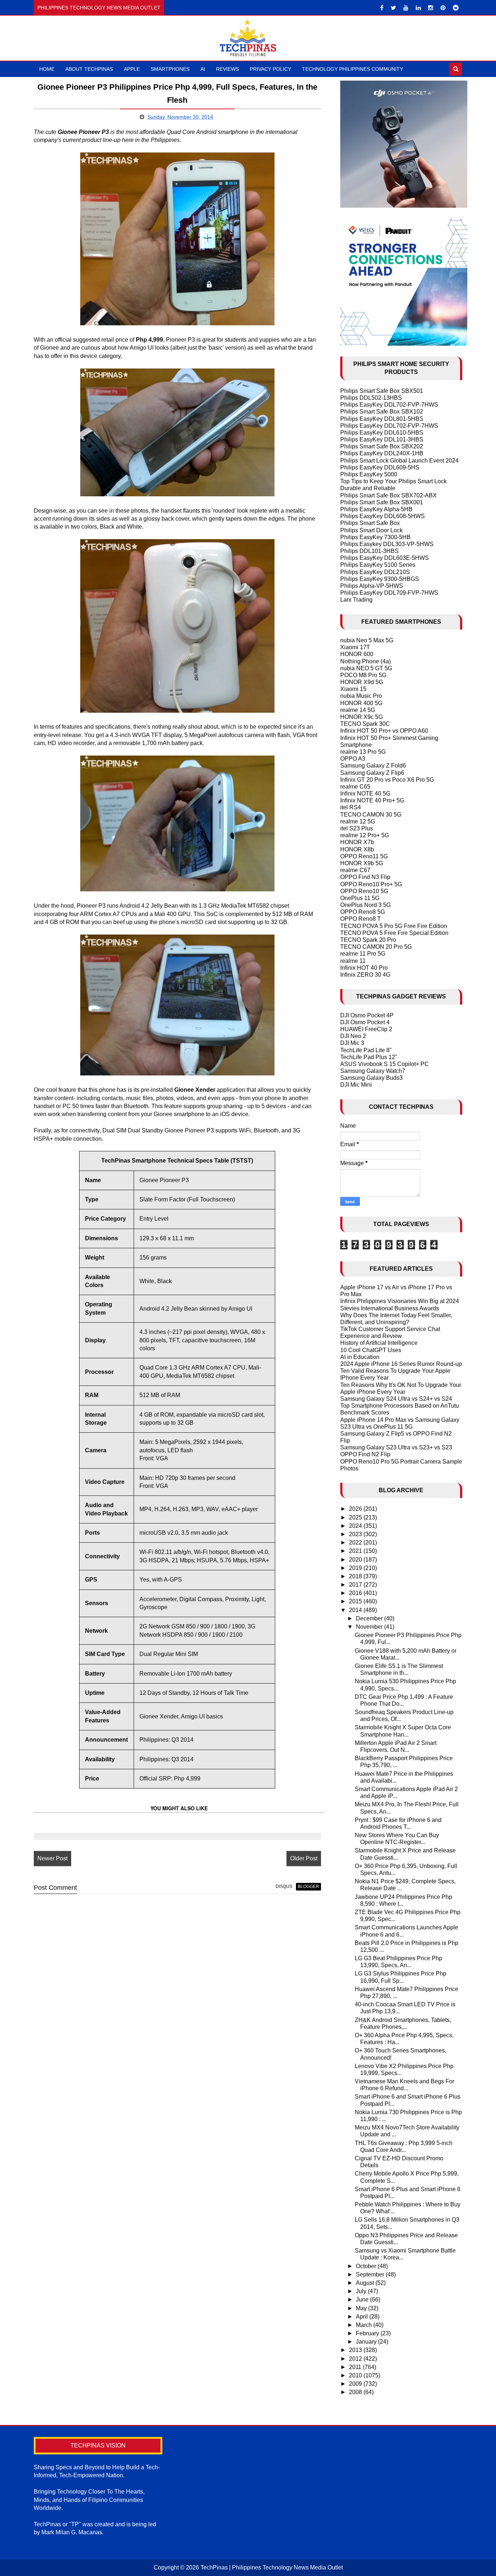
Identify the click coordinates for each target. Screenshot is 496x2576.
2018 (356, 1576)
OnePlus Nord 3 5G (365, 905)
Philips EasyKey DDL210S (375, 572)
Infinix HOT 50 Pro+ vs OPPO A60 (384, 731)
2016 (356, 1593)
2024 (356, 1526)
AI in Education (360, 1357)
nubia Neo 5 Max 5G (367, 640)
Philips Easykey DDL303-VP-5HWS (387, 544)
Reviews (227, 69)
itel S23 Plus (357, 828)
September (371, 2274)
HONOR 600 (357, 654)
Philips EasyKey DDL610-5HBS (382, 433)
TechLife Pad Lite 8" (366, 1050)
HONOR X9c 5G (361, 717)
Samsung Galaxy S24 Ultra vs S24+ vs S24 (396, 1399)
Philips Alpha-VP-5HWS (372, 586)
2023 (356, 1534)
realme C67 (355, 870)
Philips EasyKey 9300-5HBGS (380, 579)
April (363, 2317)
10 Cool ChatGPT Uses (371, 1350)
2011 (356, 2367)
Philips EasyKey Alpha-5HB (376, 509)
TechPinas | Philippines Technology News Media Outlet (272, 2567)
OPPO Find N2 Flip (365, 1454)
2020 (356, 1560)
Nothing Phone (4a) (365, 661)
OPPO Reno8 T (361, 919)
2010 (356, 2375)
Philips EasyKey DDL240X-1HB (382, 453)
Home (47, 69)
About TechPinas (89, 69)
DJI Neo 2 (353, 1036)
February (368, 2333)
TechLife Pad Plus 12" (369, 1057)
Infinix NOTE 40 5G (365, 793)
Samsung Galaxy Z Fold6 (373, 766)
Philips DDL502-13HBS (371, 398)
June (363, 2300)
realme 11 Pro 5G (363, 954)
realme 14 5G (358, 710)
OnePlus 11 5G (360, 898)
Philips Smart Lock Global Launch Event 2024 (399, 461)
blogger (308, 1887)
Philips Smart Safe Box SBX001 (382, 502)
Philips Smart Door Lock (371, 530)
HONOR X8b (357, 849)
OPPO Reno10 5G (364, 891)
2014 (356, 1610)
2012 (356, 2359)
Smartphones (170, 69)
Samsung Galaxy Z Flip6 (372, 773)
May (362, 2308)
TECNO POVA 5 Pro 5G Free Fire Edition (394, 926)
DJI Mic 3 (352, 1043)
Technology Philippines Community (353, 69)
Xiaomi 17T (355, 647)
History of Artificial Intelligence (379, 1343)
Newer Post (52, 1858)
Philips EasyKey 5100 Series (378, 565)
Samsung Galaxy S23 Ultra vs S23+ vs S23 (396, 1447)
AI (203, 69)
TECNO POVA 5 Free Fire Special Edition (394, 933)
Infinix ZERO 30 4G (365, 975)
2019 (356, 1568)
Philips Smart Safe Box (370, 523)
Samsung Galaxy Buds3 (371, 1078)
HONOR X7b (357, 842)
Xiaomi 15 (353, 689)
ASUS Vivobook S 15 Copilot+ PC (385, 1064)
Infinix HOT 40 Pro (364, 968)
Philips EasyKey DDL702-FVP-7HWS (389, 405)
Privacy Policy (271, 69)
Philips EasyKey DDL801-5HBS (382, 419)
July (362, 2291)
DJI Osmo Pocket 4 (365, 1022)
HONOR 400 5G (361, 703)
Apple (132, 69)
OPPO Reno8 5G (363, 912)
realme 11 (353, 961)
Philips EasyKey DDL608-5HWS (383, 516)
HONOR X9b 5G (362, 863)
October (367, 2266)
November (370, 1627)
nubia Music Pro (361, 696)
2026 (356, 1509)
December (370, 1618)
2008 (356, 2392)
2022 (356, 1543)
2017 (356, 1585)
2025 (356, 1517)
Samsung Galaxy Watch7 (373, 1071)
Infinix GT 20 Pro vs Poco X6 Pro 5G (387, 780)
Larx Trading (356, 600)
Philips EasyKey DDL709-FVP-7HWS (389, 593)
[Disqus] (177, 1992)
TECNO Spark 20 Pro (368, 940)
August (366, 2283)
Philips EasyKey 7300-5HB (375, 537)
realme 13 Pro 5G (363, 752)
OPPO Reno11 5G (364, 856)
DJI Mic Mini (356, 1085)
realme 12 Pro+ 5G (365, 835)
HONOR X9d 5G (362, 682)
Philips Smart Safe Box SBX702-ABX (389, 495)
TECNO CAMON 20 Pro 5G (376, 947)
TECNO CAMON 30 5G (371, 815)
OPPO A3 (353, 759)
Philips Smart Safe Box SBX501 (382, 391)
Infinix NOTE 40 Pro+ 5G (372, 800)
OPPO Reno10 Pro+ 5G (371, 884)
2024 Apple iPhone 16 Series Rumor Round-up (401, 1364)
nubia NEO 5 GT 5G (366, 668)
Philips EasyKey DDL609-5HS (380, 467)
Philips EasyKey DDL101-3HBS (382, 439)
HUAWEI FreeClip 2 (366, 1029)
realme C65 (355, 787)
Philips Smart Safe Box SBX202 (382, 446)
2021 (356, 1551)
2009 (356, 2384)
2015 (356, 1601)
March (365, 2325)
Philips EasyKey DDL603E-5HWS (385, 558)
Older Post (304, 1858)
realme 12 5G (358, 821)
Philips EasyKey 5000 (369, 474)
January (367, 2342)
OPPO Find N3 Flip (365, 877)
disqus (284, 1887)
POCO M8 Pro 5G (363, 675)
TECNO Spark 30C (365, 724)
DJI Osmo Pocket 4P (367, 1015)
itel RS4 (351, 807)
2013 (356, 2350)
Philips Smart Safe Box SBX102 (382, 412)
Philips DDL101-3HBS (369, 551)
